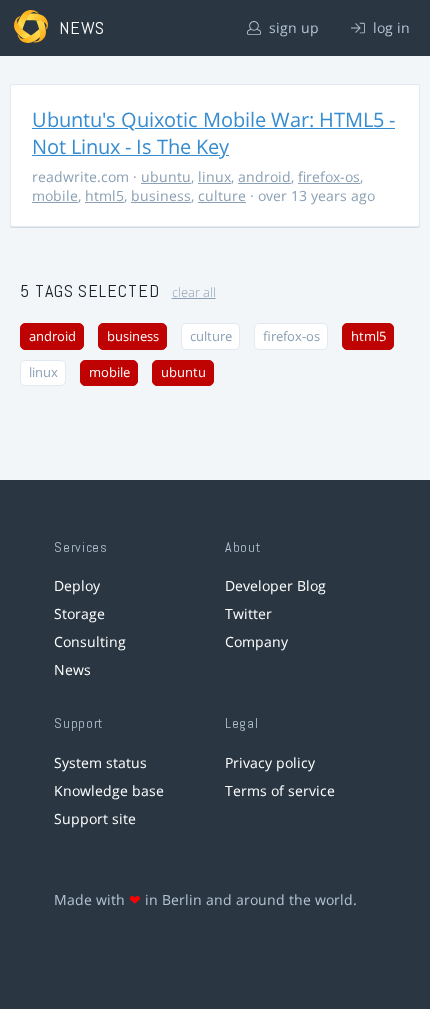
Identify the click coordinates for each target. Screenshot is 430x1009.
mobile (55, 195)
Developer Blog (275, 585)
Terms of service (280, 790)
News (72, 669)
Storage (79, 613)
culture (222, 195)
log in (389, 27)
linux (214, 176)
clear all (194, 292)
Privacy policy (270, 762)
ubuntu (166, 176)
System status (100, 762)
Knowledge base (109, 790)
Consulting (90, 641)
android (264, 176)
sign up (292, 27)
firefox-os (329, 176)
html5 (104, 195)
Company (256, 641)
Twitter (248, 613)
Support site (95, 818)
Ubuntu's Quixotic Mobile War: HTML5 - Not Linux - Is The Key (213, 133)
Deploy (77, 585)
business (161, 195)
